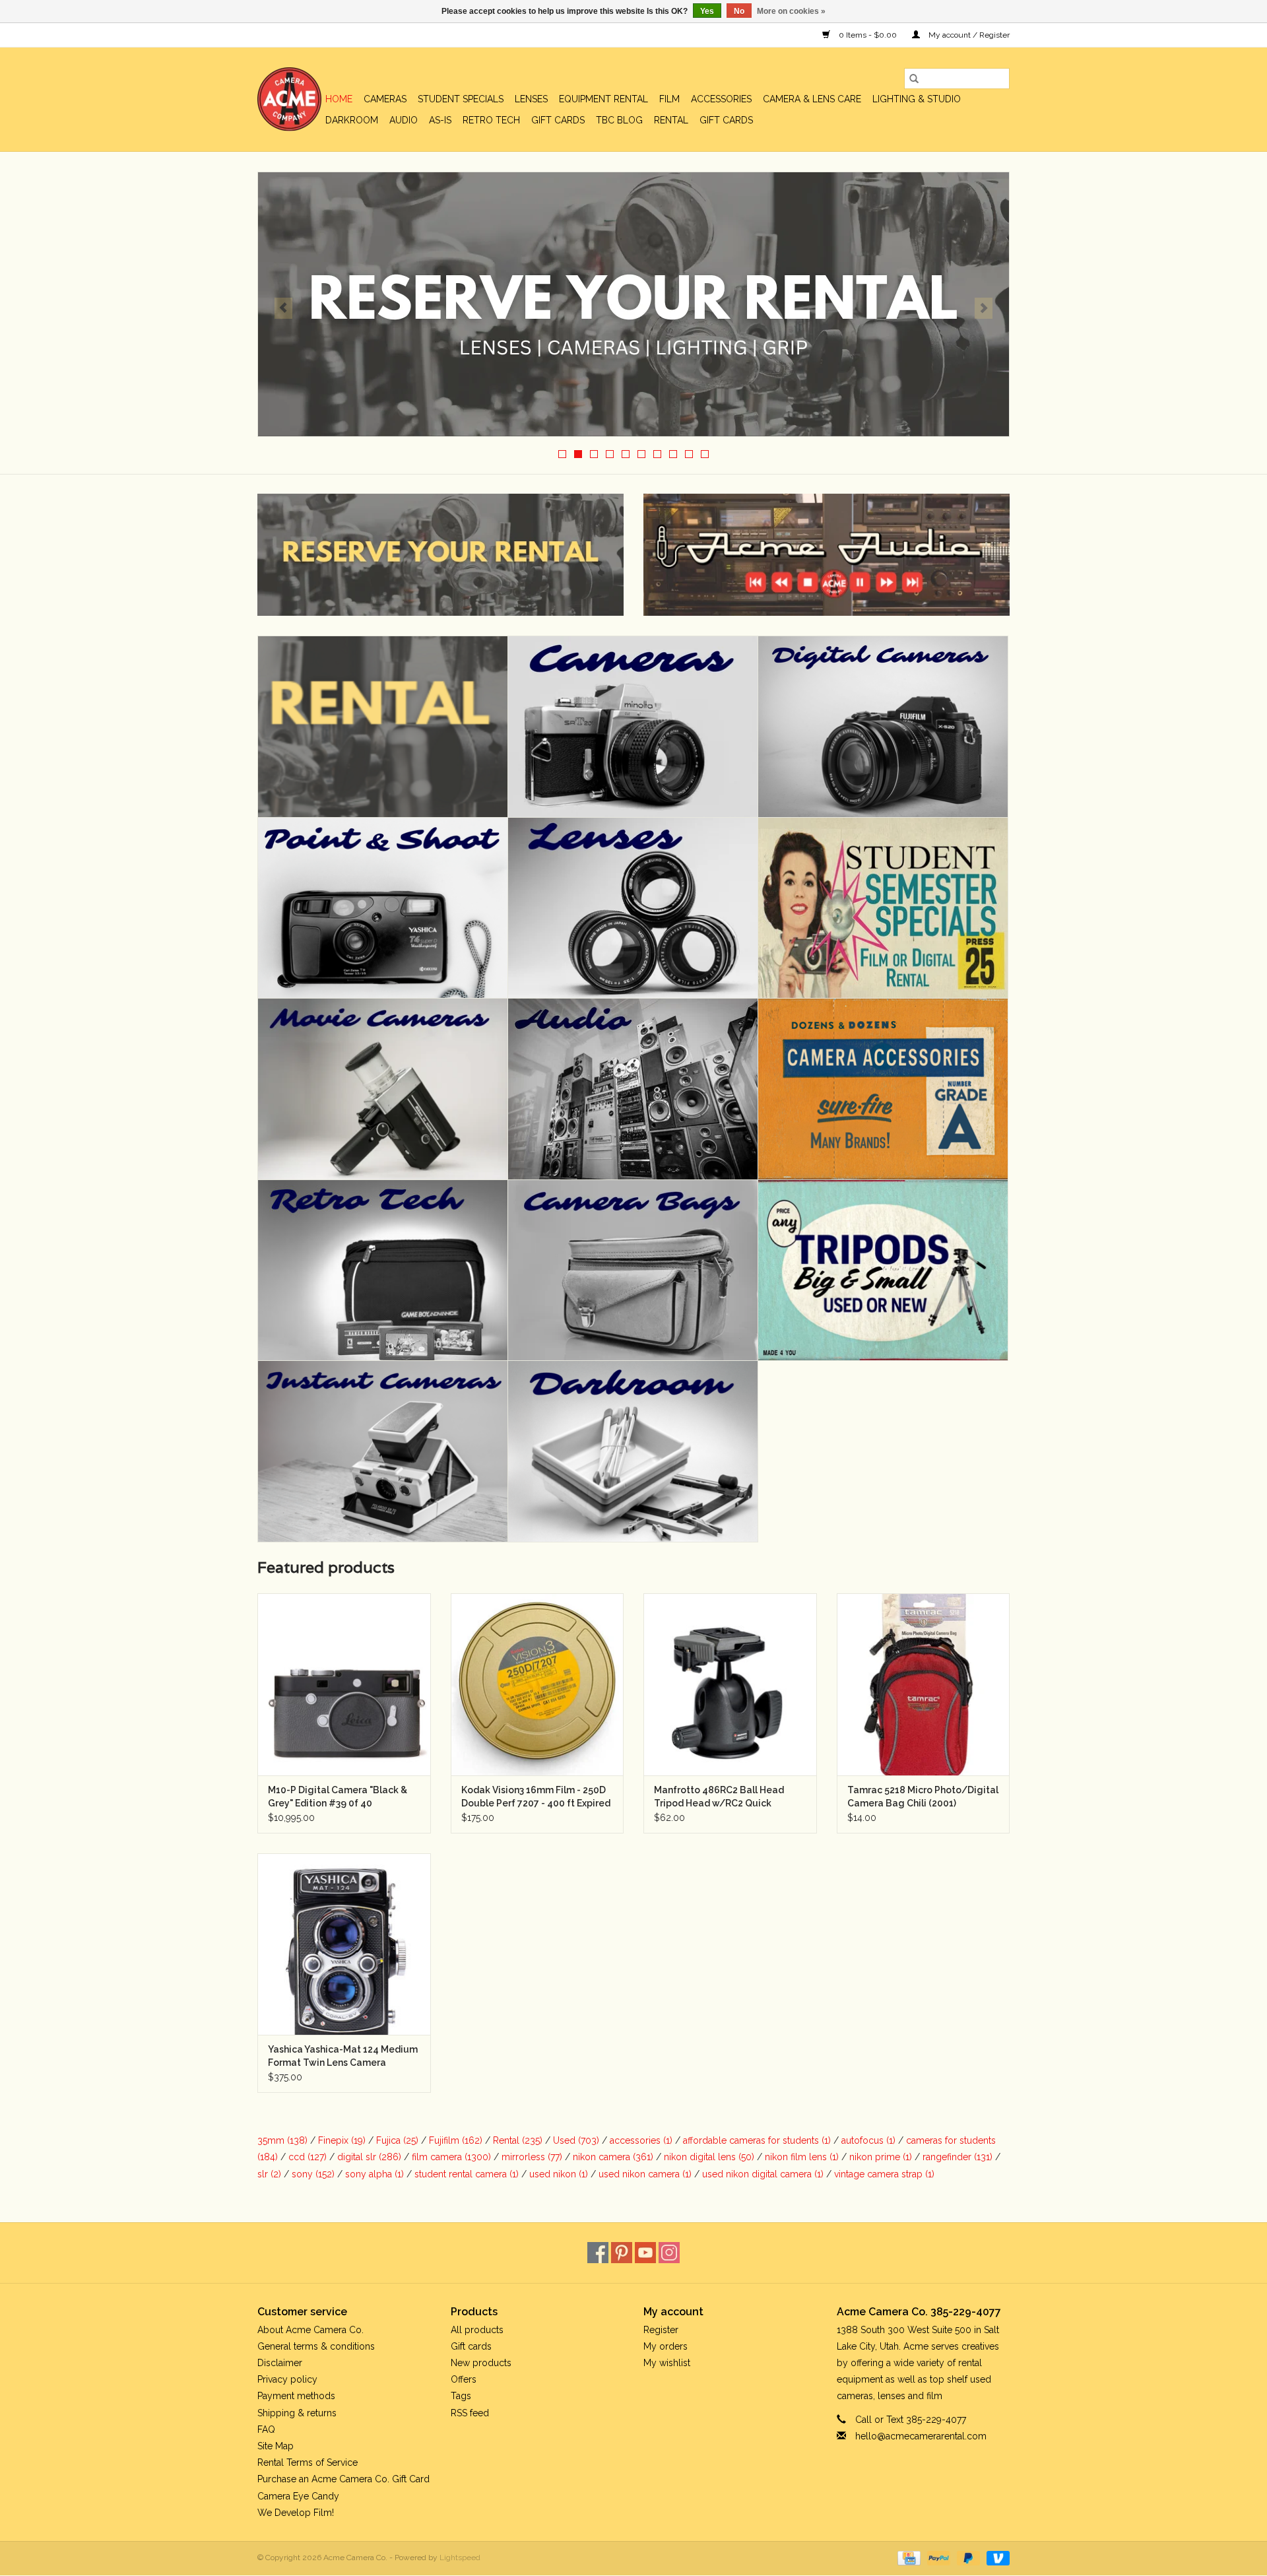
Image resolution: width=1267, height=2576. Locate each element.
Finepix (342, 2140)
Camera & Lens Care (812, 99)
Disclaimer (280, 2363)
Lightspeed (460, 2558)
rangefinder (958, 2157)
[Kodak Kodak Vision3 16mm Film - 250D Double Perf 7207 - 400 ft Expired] (537, 1684)
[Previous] (283, 308)
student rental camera (467, 2174)
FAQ (266, 2429)
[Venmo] (996, 2558)
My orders (666, 2346)
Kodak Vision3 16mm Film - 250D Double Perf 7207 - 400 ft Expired (536, 1797)
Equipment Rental (603, 99)
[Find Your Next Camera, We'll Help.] (633, 304)
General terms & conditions (316, 2346)
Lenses (531, 99)
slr (269, 2174)
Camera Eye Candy (298, 2496)
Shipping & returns (297, 2413)
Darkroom (352, 120)
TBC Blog (619, 120)
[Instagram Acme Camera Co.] (669, 2253)
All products (477, 2330)
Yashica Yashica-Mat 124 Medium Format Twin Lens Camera (343, 2056)
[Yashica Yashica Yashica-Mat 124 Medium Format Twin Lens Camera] (344, 1944)
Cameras (385, 99)
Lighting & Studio (917, 99)
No (739, 11)
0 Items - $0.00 (868, 35)
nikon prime (881, 2157)
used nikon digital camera (763, 2174)
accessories (641, 2140)
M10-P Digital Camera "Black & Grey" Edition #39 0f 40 (338, 1797)
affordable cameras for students (757, 2140)
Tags (461, 2396)
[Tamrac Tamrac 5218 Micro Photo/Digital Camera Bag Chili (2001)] (924, 1684)
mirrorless (532, 2157)
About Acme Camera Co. (310, 2330)
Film (669, 99)
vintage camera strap (884, 2174)
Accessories (721, 99)
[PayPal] (937, 2558)
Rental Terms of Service (308, 2462)
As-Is (440, 120)
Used (576, 2140)
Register (661, 2330)
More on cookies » (791, 11)
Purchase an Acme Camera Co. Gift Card (343, 2479)
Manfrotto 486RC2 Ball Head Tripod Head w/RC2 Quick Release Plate (719, 1797)
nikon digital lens (709, 2157)
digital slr (369, 2157)
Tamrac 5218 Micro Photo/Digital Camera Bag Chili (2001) (923, 1797)
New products (481, 2363)
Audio (404, 120)
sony (313, 2174)
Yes (707, 11)
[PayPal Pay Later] (967, 2558)
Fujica (397, 2140)
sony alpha (374, 2174)
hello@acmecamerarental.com (921, 2436)
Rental (671, 120)
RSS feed (470, 2413)
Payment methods (296, 2396)
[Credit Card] (907, 2558)
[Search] (914, 79)
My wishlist (667, 2363)
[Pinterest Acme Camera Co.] (622, 2253)
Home (339, 99)
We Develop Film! (296, 2513)
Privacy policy (287, 2379)
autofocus (868, 2140)
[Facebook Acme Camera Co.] (598, 2253)
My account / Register (968, 35)
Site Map (276, 2446)
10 (705, 454)
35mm (282, 2140)
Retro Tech (491, 120)
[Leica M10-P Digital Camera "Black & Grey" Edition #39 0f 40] (344, 1684)
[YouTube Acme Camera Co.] (645, 2253)
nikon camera (613, 2157)
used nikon (559, 2174)
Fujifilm (456, 2140)
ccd (308, 2157)
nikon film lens (802, 2157)
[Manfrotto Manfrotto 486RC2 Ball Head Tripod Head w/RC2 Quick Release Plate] (730, 1684)
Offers (464, 2379)
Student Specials (461, 99)
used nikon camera (645, 2174)
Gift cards (558, 120)
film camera (451, 2157)
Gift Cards (726, 120)
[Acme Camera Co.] (289, 99)
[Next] (984, 308)
